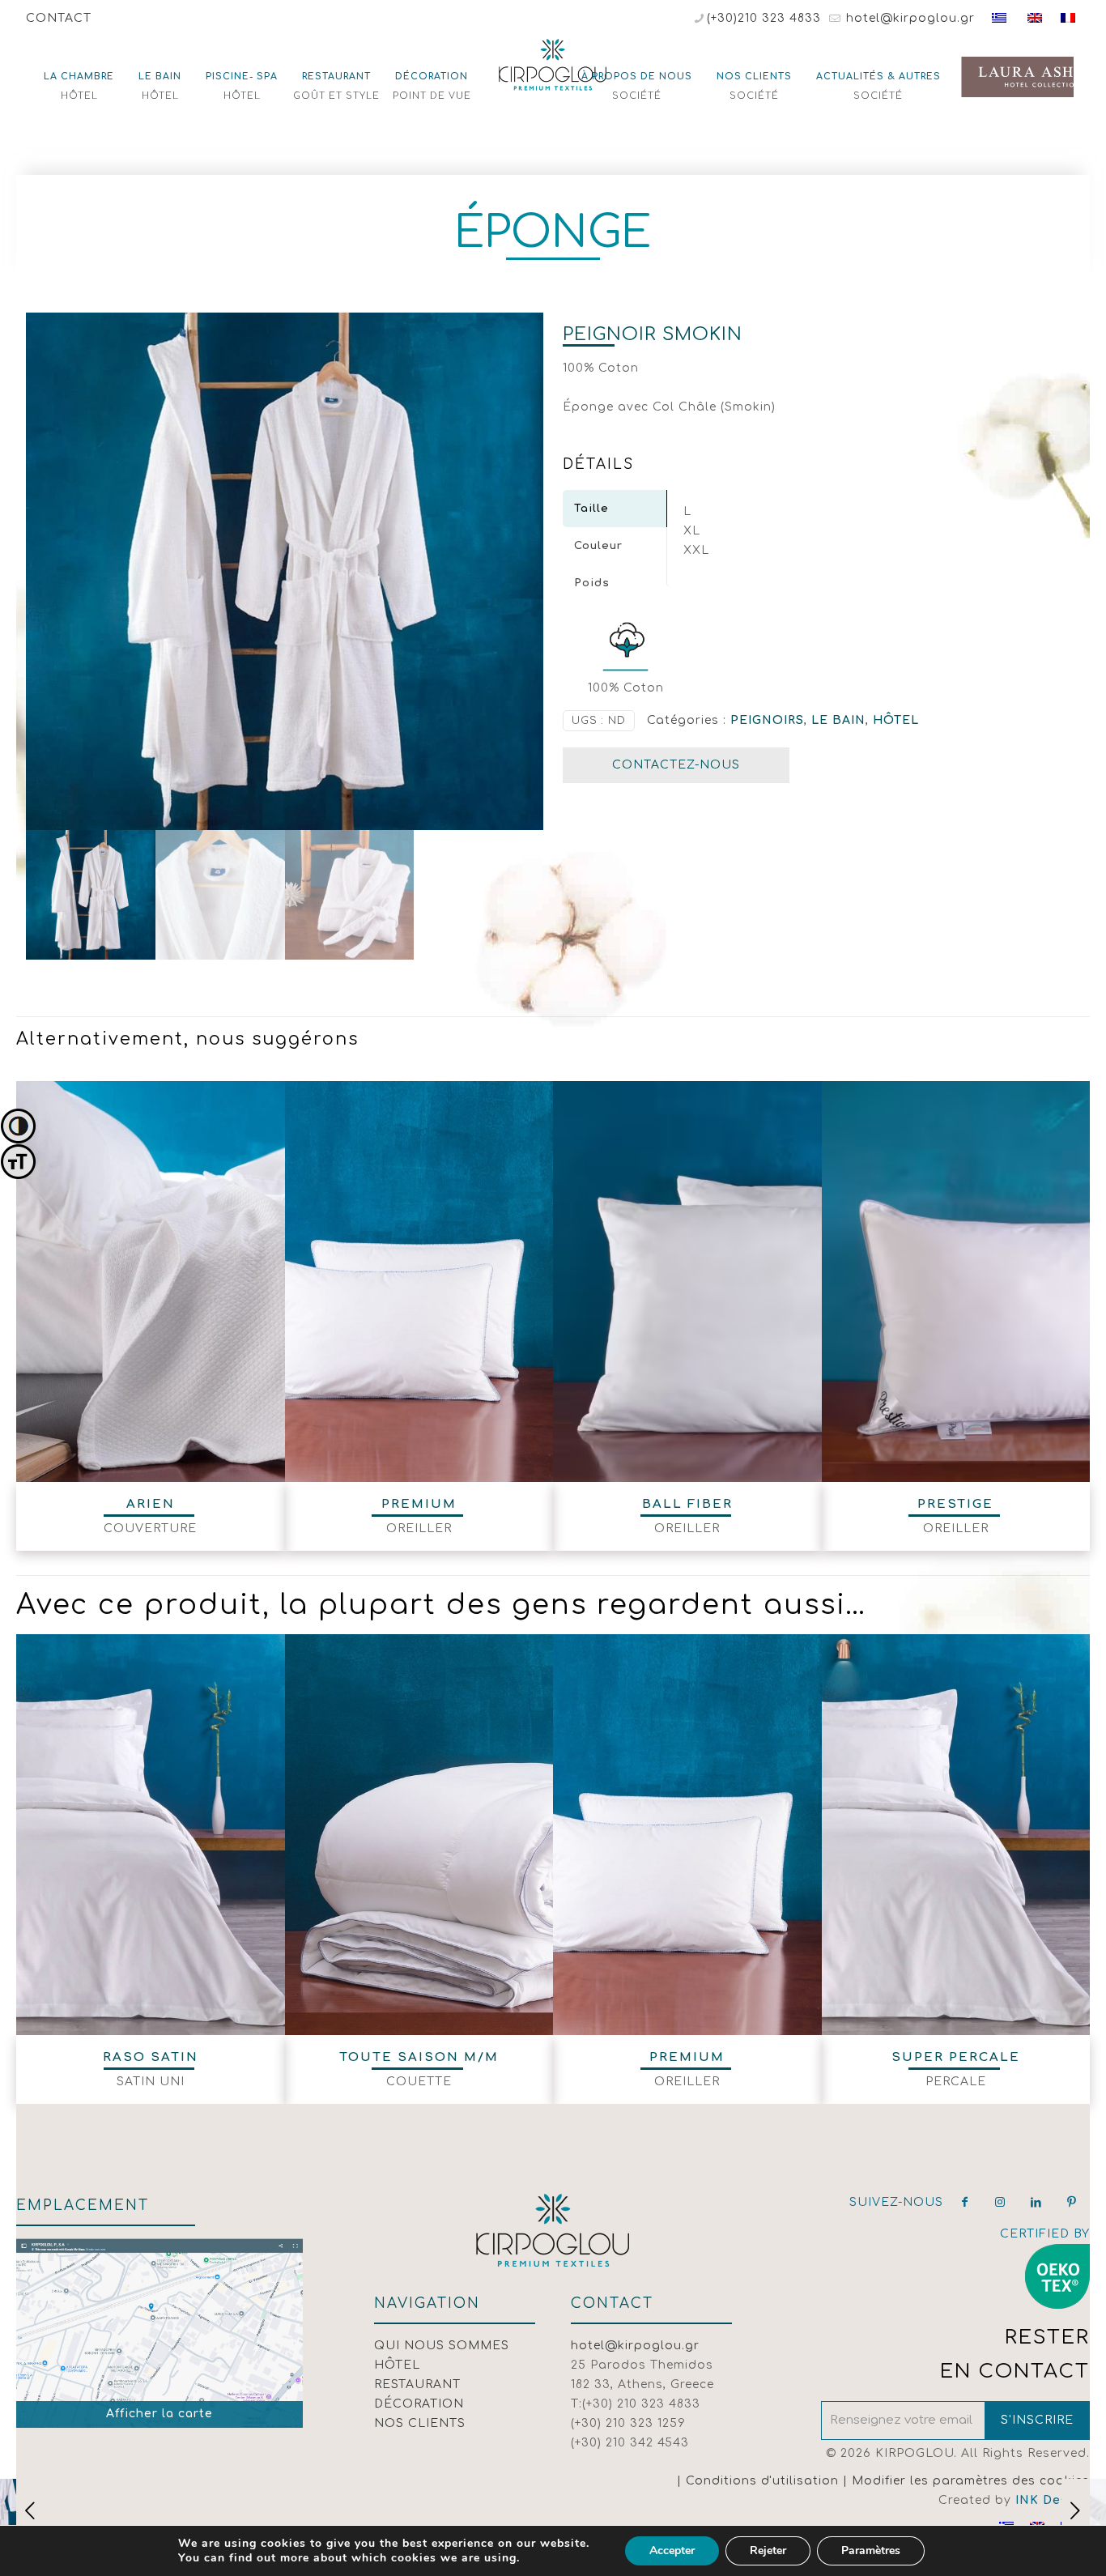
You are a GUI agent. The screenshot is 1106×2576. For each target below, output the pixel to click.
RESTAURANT (417, 2384)
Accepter (672, 2550)
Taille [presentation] (591, 509)
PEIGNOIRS (767, 720)
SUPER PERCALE (956, 2057)
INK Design (1053, 2500)
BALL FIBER (687, 1504)
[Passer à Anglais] (1035, 18)
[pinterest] (1072, 2202)
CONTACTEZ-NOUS (676, 765)
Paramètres (871, 2550)
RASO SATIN (151, 2057)
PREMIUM (419, 1504)
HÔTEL (896, 720)
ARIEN (151, 1504)
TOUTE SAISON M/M (419, 2057)
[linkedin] (1036, 2202)
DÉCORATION (419, 2404)
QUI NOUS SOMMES (442, 2346)
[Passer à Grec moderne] (999, 18)
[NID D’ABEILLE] (30, 2511)
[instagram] (1001, 2202)
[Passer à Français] (1068, 18)
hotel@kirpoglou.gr (908, 18)
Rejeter (768, 2550)
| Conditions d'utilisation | (764, 2481)
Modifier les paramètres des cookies (971, 2481)
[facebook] (965, 2202)
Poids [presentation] (592, 583)
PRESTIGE (955, 1504)
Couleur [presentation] (598, 546)
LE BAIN (838, 720)
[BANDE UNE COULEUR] (1076, 2511)
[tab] (615, 509)
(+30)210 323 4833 (764, 18)
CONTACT (59, 18)
